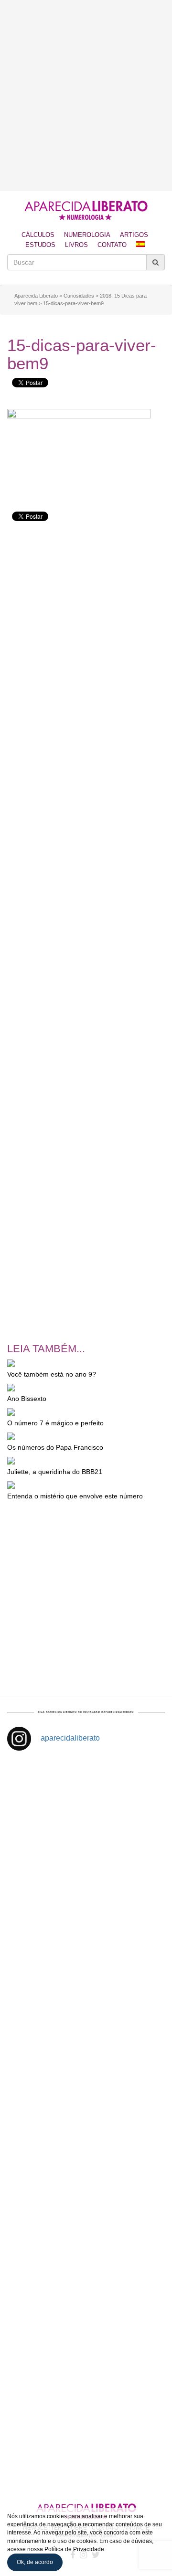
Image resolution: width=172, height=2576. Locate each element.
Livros (76, 245)
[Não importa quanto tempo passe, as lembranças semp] (86, 1897)
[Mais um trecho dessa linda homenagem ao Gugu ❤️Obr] (86, 2347)
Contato (112, 245)
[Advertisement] (86, 96)
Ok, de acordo (35, 2562)
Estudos (40, 245)
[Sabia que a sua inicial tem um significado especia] (86, 1986)
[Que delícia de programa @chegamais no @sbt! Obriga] (86, 2077)
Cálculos (38, 235)
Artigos (134, 235)
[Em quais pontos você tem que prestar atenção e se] (86, 2437)
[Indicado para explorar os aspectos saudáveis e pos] (86, 2257)
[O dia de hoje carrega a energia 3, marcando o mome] (86, 2167)
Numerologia (87, 235)
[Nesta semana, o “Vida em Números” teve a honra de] (86, 1806)
